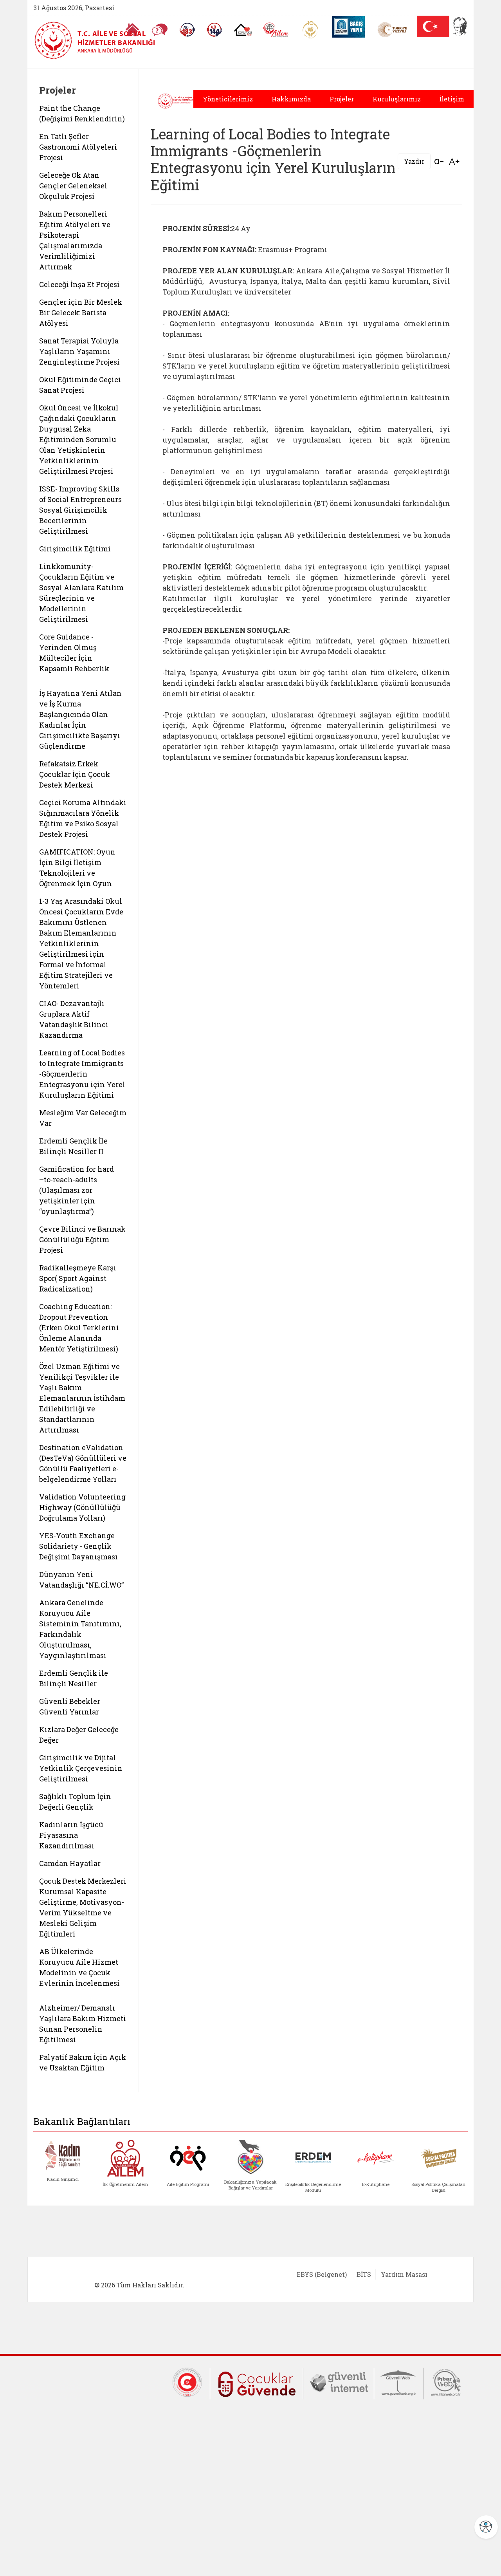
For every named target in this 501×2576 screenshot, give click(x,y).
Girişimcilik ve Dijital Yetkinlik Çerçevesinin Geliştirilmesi (81, 1768)
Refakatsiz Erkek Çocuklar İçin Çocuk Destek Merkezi (75, 774)
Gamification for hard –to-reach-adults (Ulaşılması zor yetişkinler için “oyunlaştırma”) (77, 1190)
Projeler (342, 99)
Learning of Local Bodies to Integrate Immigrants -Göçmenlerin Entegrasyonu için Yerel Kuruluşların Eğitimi (82, 1074)
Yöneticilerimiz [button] (228, 99)
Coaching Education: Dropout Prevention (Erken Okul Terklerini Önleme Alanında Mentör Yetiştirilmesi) (79, 1328)
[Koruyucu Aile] (243, 30)
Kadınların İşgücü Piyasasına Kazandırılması (71, 1835)
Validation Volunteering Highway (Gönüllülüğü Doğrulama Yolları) (82, 1507)
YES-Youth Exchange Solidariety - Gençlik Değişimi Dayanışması (78, 1546)
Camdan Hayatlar (70, 1863)
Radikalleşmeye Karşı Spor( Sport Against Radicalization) (78, 1278)
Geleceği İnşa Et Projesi (79, 284)
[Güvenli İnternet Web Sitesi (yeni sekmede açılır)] (339, 2381)
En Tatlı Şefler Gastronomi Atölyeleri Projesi (78, 147)
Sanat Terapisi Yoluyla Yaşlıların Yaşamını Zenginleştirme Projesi (79, 351)
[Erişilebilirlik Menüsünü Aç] (486, 2527)
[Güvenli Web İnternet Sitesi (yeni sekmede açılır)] (399, 2381)
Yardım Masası (404, 2274)
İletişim (452, 99)
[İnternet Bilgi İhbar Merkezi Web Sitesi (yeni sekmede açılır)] (446, 2381)
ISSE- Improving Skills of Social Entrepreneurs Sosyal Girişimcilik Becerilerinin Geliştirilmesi (80, 510)
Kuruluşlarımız (397, 99)
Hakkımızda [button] (291, 99)
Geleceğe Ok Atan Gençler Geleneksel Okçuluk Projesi (73, 186)
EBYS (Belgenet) (322, 2274)
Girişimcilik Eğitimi (75, 549)
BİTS (364, 2274)
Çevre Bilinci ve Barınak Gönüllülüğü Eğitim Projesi (82, 1239)
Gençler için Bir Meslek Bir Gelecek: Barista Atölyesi (81, 313)
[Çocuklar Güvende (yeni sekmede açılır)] (257, 2383)
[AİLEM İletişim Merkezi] (276, 30)
